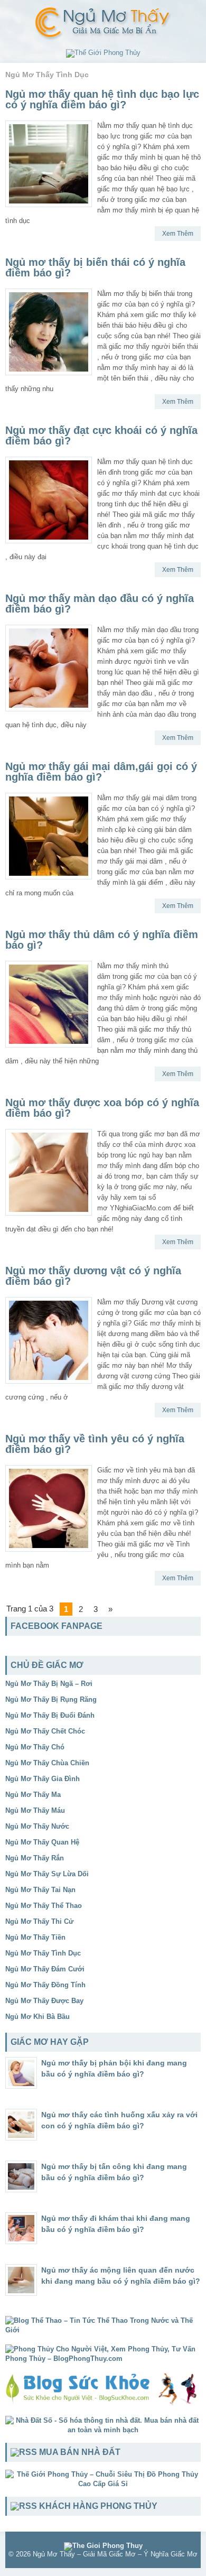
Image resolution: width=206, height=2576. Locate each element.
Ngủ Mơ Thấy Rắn (35, 1858)
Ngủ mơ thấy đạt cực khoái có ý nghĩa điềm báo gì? (101, 435)
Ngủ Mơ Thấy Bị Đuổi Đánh (50, 1715)
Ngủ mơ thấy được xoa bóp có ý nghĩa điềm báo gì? (102, 1108)
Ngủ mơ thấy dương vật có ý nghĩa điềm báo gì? (93, 1276)
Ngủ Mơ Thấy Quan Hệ (42, 1842)
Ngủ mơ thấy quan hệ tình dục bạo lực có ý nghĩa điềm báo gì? (102, 99)
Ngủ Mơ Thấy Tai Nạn (40, 1890)
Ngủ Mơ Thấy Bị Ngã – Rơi (49, 1684)
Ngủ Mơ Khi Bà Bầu (38, 2017)
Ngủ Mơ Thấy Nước (37, 1826)
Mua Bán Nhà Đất (80, 2452)
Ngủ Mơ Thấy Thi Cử (39, 1921)
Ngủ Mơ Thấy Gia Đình (43, 1779)
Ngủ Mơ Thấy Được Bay (44, 2001)
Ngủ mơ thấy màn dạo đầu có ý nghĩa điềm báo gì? (100, 604)
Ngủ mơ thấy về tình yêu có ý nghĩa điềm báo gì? (95, 1444)
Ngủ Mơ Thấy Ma (33, 1795)
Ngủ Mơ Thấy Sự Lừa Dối (47, 1874)
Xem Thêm (178, 234)
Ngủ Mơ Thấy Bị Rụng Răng (51, 1699)
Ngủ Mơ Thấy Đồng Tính (45, 1985)
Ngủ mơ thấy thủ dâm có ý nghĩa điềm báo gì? (102, 940)
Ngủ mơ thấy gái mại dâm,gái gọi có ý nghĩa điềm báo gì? (101, 772)
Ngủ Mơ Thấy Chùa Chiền (47, 1763)
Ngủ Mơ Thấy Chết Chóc (45, 1731)
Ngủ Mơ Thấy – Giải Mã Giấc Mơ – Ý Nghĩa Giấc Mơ (115, 2554)
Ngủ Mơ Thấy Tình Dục (43, 1953)
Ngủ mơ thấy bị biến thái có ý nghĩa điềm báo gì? (95, 267)
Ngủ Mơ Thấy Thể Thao (44, 1906)
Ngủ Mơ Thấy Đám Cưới (45, 1969)
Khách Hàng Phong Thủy (98, 2506)
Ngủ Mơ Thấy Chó (35, 1747)
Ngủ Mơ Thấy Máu (35, 1810)
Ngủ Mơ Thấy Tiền (35, 1937)
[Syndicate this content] (24, 2452)
